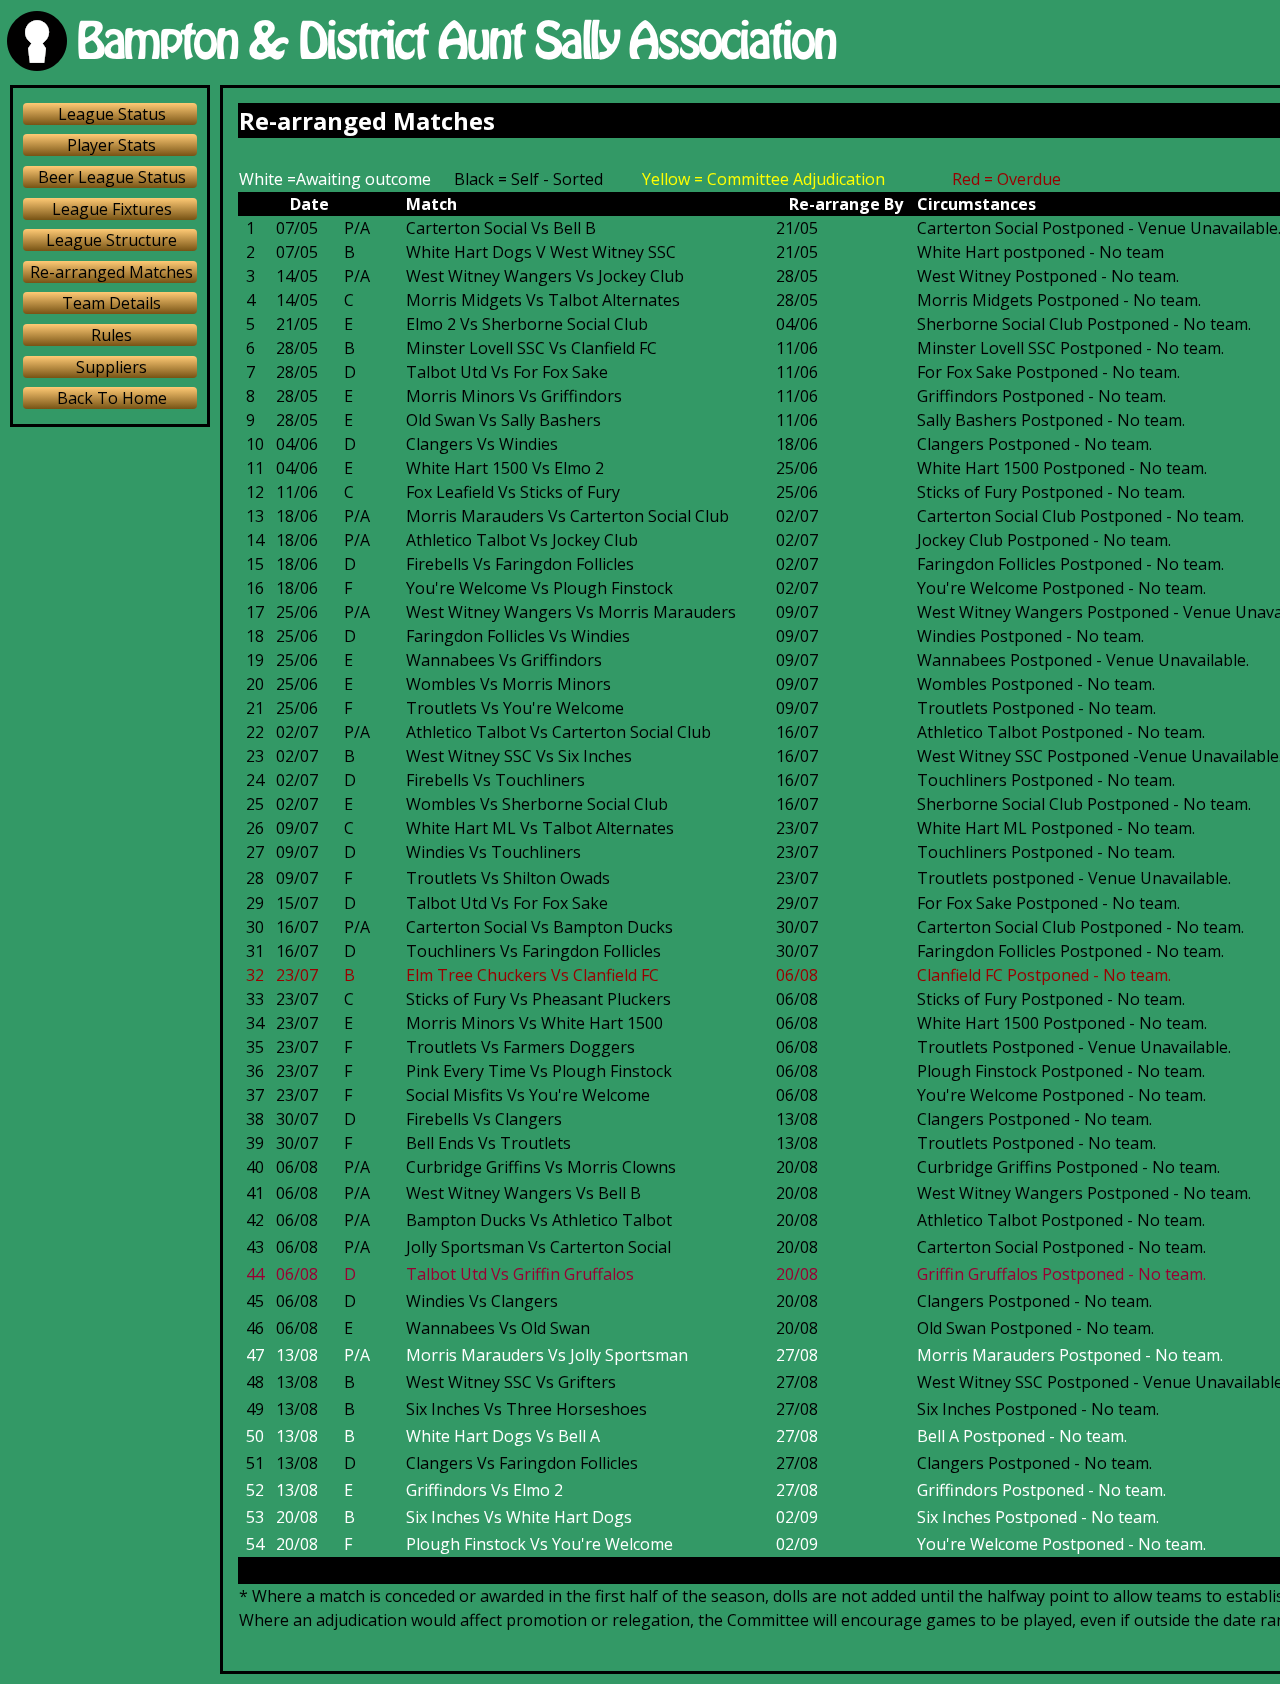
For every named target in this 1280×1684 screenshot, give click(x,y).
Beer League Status (112, 177)
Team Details (111, 303)
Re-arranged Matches (111, 272)
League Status (112, 114)
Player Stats (111, 145)
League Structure (111, 240)
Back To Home (112, 398)
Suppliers (111, 367)
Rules (111, 335)
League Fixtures (112, 209)
